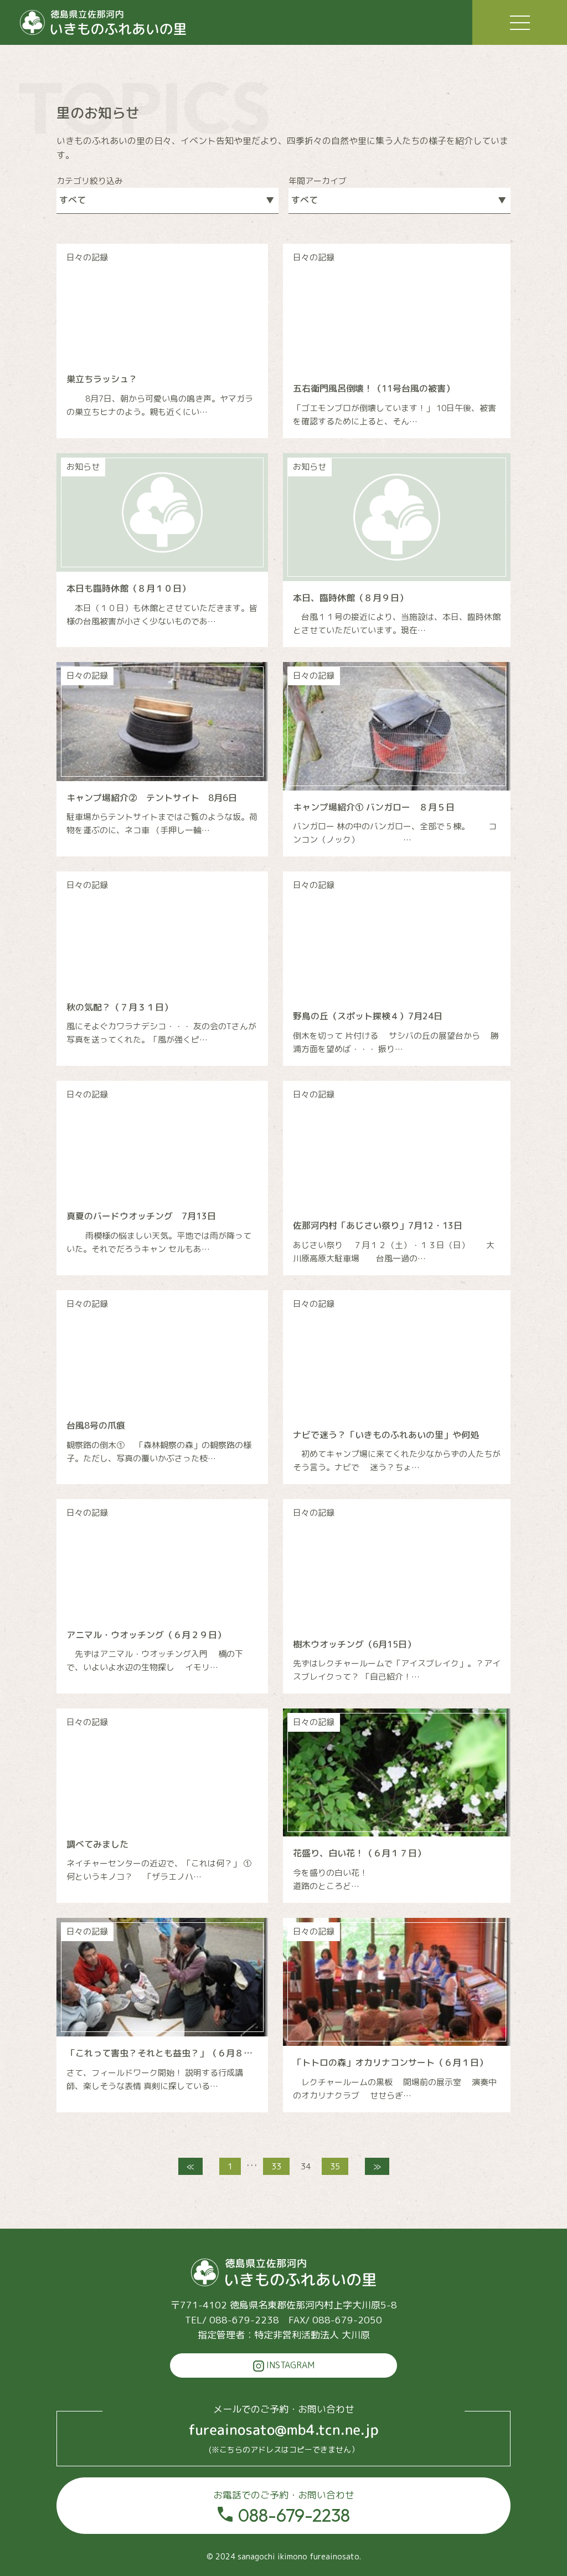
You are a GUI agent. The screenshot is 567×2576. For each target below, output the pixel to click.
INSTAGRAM (289, 2365)
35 (335, 2166)
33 (276, 2166)
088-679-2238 (284, 2507)
